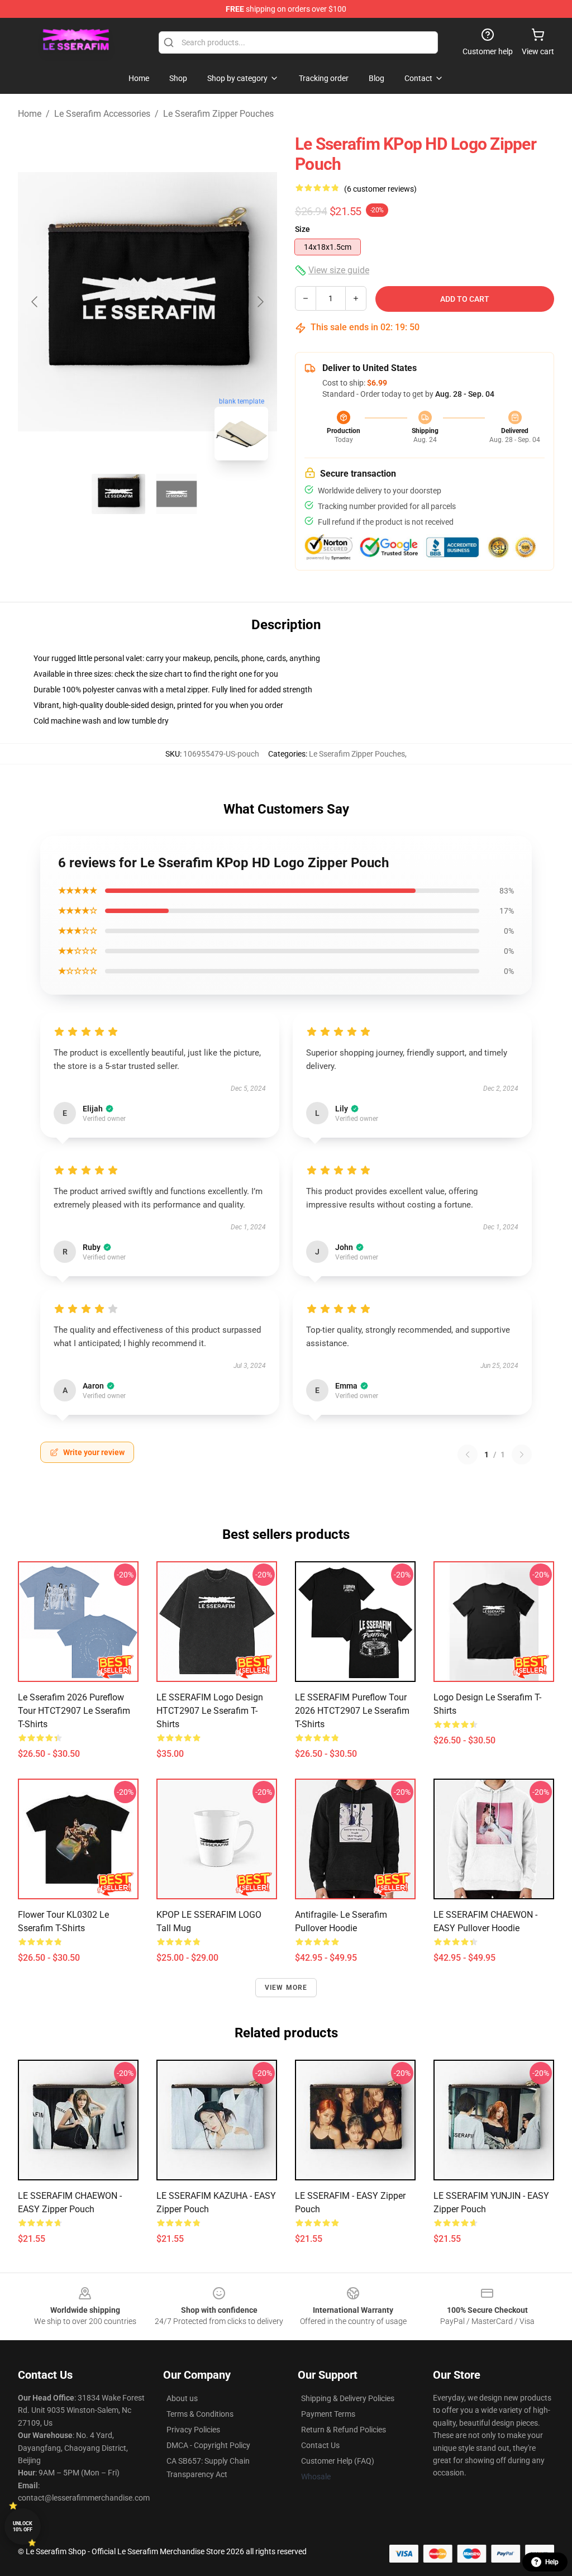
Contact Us (320, 2445)
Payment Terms (328, 2414)
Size (302, 229)
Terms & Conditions (200, 2414)
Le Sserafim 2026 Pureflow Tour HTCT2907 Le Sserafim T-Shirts (74, 1711)
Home (30, 114)
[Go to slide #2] (177, 494)
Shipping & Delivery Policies (348, 2398)
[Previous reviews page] (468, 1455)
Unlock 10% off (23, 2527)
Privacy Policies (193, 2430)
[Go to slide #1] (118, 494)
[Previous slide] (35, 302)
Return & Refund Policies (344, 2430)
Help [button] (552, 2562)
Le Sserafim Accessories (102, 114)
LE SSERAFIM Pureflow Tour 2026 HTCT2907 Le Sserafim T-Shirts (352, 1711)
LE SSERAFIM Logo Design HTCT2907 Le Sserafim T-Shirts (210, 1711)
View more (286, 1988)
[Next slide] (260, 302)
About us (182, 2398)
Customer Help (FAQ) (338, 2461)
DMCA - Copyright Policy (208, 2445)
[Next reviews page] (522, 1455)
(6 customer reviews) (380, 189)
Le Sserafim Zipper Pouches (218, 114)
